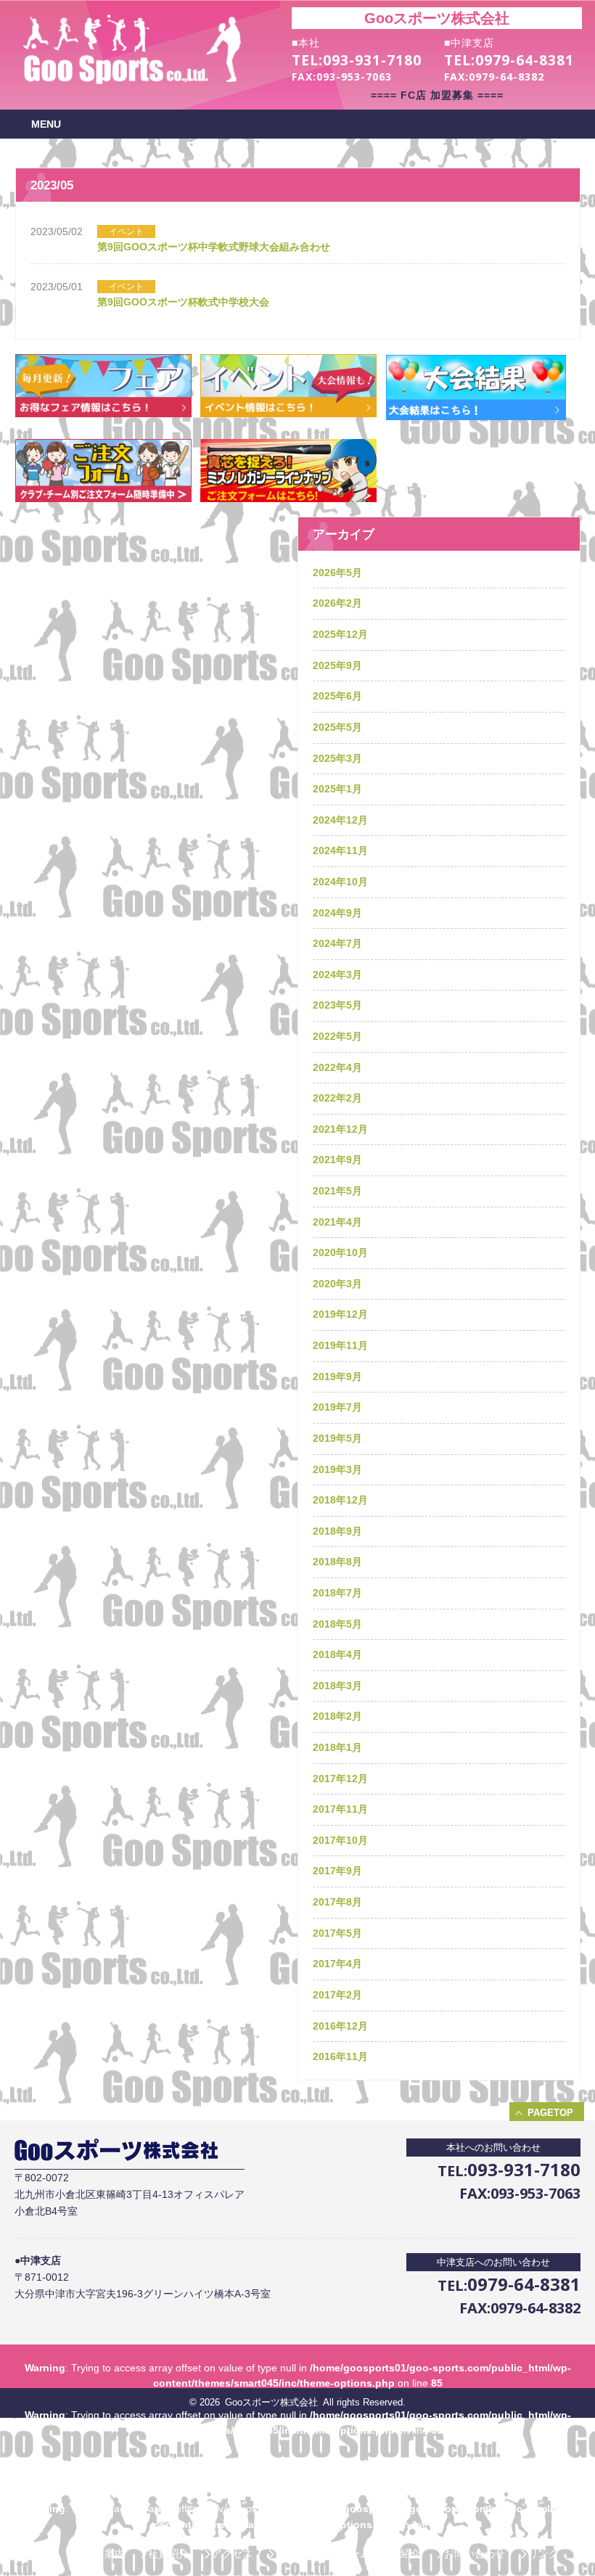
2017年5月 (337, 1933)
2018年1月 (337, 1747)
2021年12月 (340, 1129)
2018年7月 (337, 1593)
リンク (543, 2554)
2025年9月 (337, 665)
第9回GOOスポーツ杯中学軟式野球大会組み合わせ (214, 247)
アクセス (232, 2554)
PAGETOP (550, 2113)
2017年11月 (340, 1809)
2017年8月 (337, 1902)
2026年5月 (337, 573)
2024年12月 (340, 820)
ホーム (46, 2554)
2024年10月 (340, 882)
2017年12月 (340, 1779)
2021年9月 (337, 1160)
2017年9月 (337, 1871)
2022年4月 (337, 1067)
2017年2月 (337, 1995)
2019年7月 (337, 1407)
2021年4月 (337, 1222)
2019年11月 (340, 1345)
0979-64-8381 (525, 60)
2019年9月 (337, 1377)
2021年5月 (337, 1191)
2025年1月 (337, 789)
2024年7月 (337, 943)
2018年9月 (337, 1531)
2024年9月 (337, 913)
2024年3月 (337, 975)
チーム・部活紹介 (380, 2554)
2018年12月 (340, 1500)
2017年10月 (340, 1840)
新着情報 (296, 2554)
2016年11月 (340, 2056)
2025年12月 (340, 634)
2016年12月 (340, 2026)
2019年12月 (340, 1314)
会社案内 (104, 2554)
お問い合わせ (475, 2554)
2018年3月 (337, 1686)
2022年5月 (337, 1036)
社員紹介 (168, 2554)
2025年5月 (337, 727)
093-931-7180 (372, 60)
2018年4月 (337, 1654)
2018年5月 (337, 1624)
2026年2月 (337, 603)
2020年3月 (337, 1284)
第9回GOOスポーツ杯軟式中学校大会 (183, 302)
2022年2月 (337, 1098)
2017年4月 (337, 1964)
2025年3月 (337, 758)
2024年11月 (340, 850)
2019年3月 (337, 1469)
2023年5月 (337, 1005)
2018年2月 (337, 1716)
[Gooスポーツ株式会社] (132, 81)
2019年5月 (337, 1438)
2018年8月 (337, 1562)
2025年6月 (337, 696)
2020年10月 (340, 1252)
